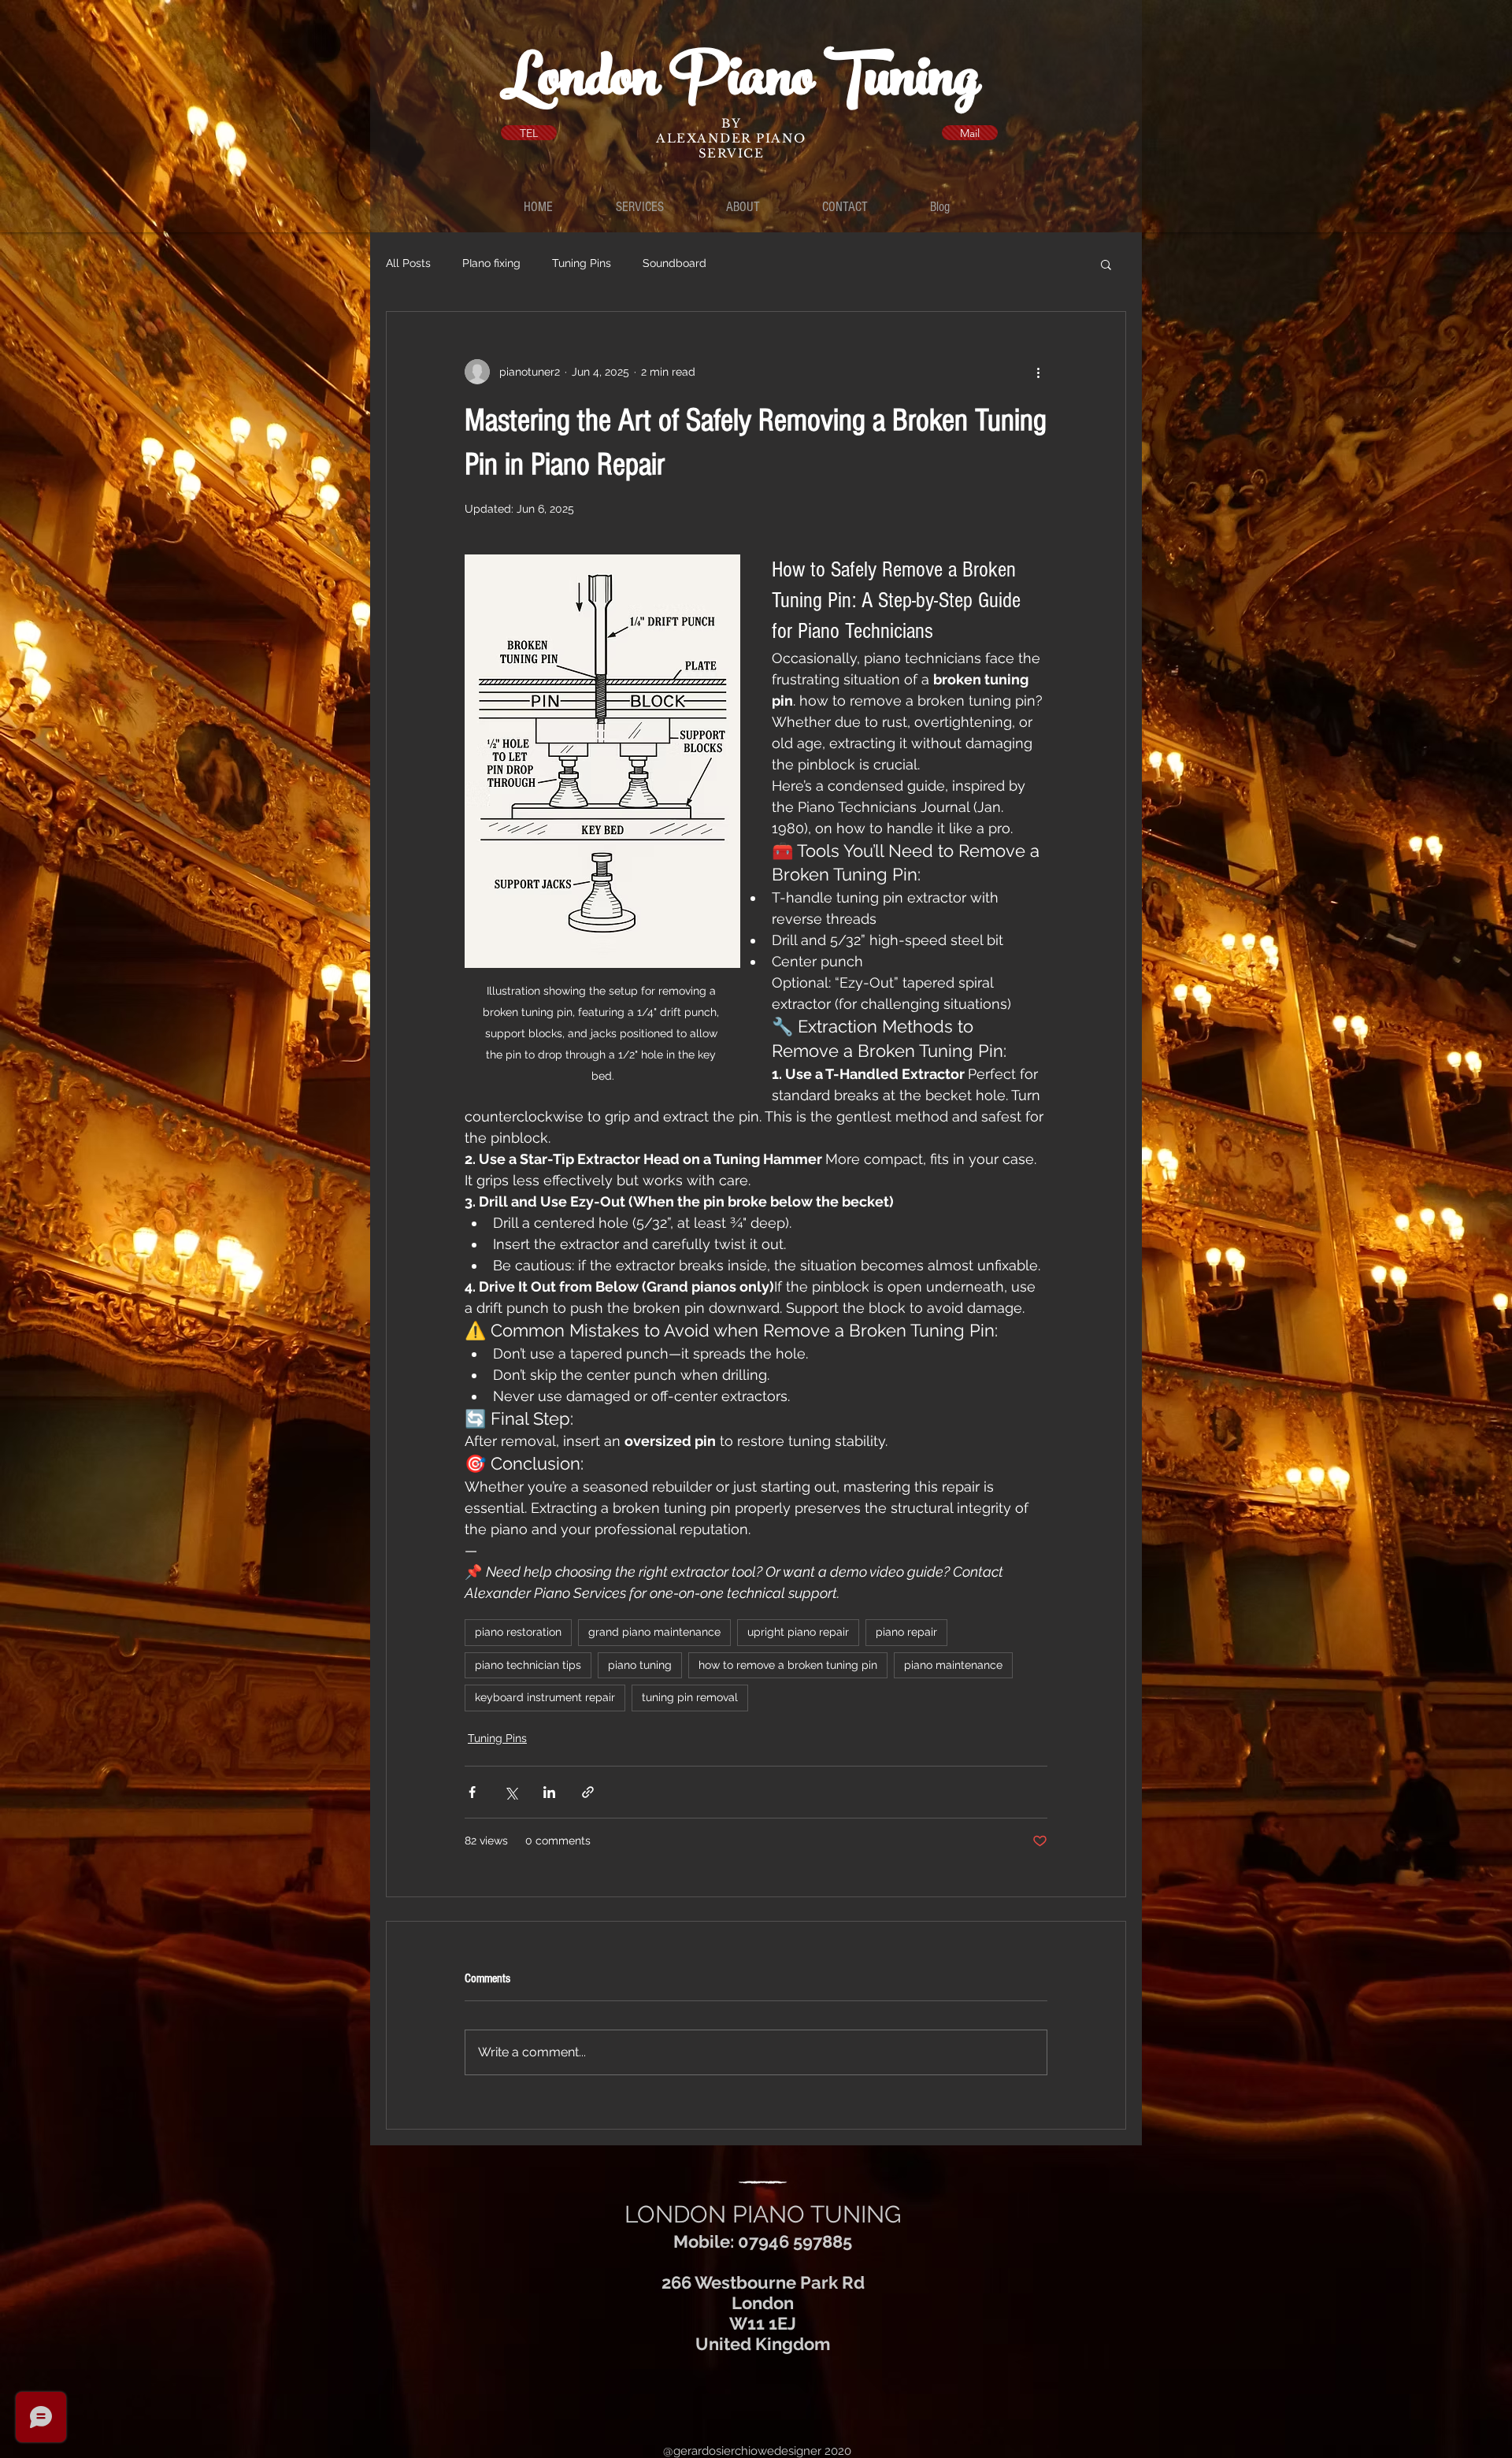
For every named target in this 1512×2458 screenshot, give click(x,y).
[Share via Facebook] (472, 1792)
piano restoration (518, 1632)
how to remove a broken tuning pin (788, 1665)
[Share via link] (588, 1792)
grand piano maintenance (654, 1632)
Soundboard (674, 263)
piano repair (906, 1632)
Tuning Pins (582, 263)
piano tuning (640, 1665)
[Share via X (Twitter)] (511, 1792)
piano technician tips (528, 1665)
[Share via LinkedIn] (549, 1792)
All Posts (408, 263)
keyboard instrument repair (545, 1697)
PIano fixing (491, 263)
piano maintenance (953, 1665)
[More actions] (1038, 372)
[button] (1106, 264)
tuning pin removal (690, 1697)
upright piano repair (798, 1632)
